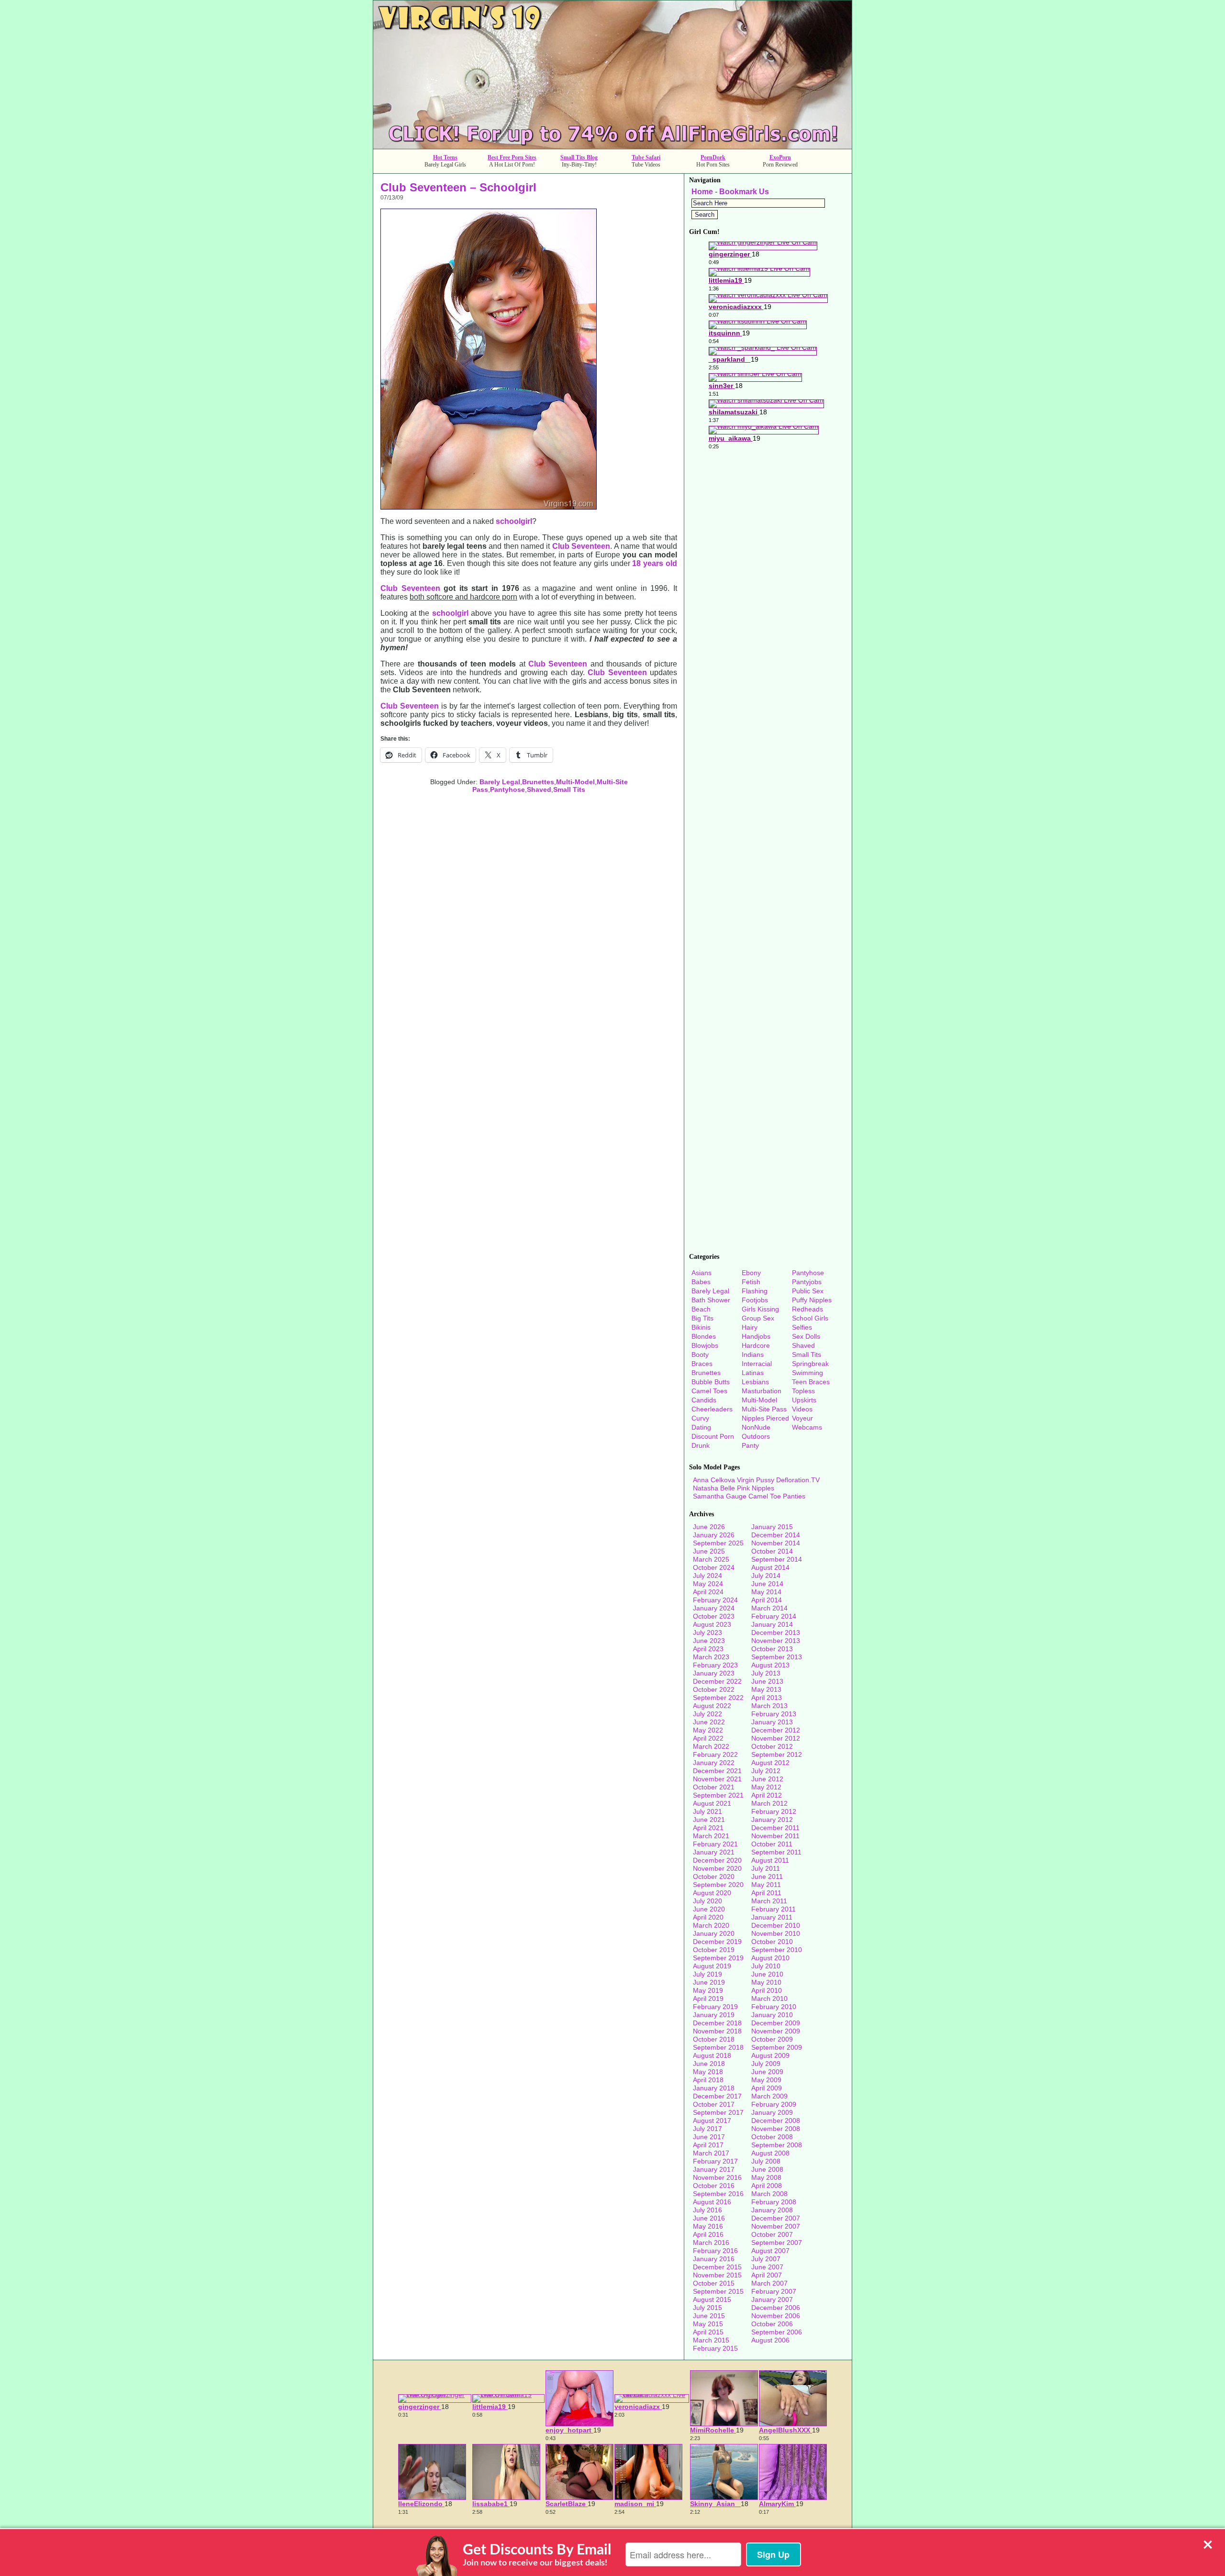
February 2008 (774, 2202)
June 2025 (709, 1551)
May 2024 (708, 1584)
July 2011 (766, 1868)
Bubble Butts (711, 1382)
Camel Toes (709, 1391)
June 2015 (709, 2316)
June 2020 (709, 1909)
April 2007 (767, 2275)
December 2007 (776, 2218)
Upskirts (804, 1400)
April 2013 (767, 1698)
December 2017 (717, 2096)
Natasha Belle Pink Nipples (734, 1488)
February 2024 (715, 1600)
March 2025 (711, 1559)
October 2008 (772, 2137)
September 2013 (777, 1657)
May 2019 (708, 1990)
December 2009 (776, 2023)
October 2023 (714, 1616)
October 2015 (714, 2283)
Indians (753, 1355)
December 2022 (717, 1681)
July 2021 (707, 1811)
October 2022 (714, 1689)
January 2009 (772, 2112)
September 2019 (718, 1958)
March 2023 (711, 1657)
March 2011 (769, 1901)
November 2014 (776, 1543)
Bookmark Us (744, 192)
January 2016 (714, 2259)
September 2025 (718, 1543)
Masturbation (762, 1391)
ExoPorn (780, 157)
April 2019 (708, 1999)
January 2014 (772, 1624)
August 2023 (712, 1624)
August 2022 (712, 1706)
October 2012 (772, 1746)
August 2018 (712, 2055)
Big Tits (702, 1318)
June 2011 (767, 1876)
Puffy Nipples (812, 1300)
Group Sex (758, 1318)
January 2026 (714, 1535)
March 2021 (711, 1836)
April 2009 (767, 2088)
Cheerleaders (712, 1409)
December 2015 (717, 2267)
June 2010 (767, 1974)
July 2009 (766, 2064)
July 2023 (707, 1632)
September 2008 (777, 2145)
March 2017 (711, 2153)
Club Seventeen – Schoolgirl (458, 187)
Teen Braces (811, 1382)
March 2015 (711, 2340)
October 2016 (714, 2186)
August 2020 (712, 1893)
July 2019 (707, 1974)
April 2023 (708, 1649)
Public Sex (808, 1291)
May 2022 (708, 1730)
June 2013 (767, 1681)
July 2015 (707, 2308)
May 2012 (766, 1787)
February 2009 (774, 2104)
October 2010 (772, 1942)
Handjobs (756, 1336)
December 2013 (776, 1632)
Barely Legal (500, 782)
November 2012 (776, 1738)
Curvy (700, 1418)
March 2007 (769, 2283)
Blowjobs (705, 1345)
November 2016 (717, 2177)
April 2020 (708, 1917)
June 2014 (767, 1584)
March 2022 (711, 1746)
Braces (702, 1364)
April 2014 (767, 1600)
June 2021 (709, 1820)
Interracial (757, 1364)
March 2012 (769, 1803)
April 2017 (708, 2145)
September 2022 (718, 1698)
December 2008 (776, 2121)
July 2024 (707, 1576)
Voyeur (802, 1418)
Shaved (539, 789)
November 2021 (717, 1779)
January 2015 (772, 1527)
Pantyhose (507, 789)
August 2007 (770, 2251)
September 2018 (718, 2047)
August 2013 (770, 1665)
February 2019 (715, 2007)
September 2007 (777, 2243)
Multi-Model (575, 782)
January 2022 (714, 1763)
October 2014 (772, 1551)
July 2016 (707, 2210)
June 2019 (709, 1982)
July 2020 (707, 1901)
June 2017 (709, 2137)
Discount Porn (713, 1436)
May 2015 (708, 2324)
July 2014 (766, 1576)
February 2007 (774, 2291)
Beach (701, 1309)
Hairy (750, 1327)
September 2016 (718, 2194)
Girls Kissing (760, 1309)
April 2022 (708, 1738)
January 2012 (772, 1820)
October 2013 (772, 1649)
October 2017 (714, 2104)
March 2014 (769, 1608)
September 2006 (777, 2332)
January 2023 (714, 1673)
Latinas (753, 1373)
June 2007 (767, 2267)
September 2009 (777, 2047)
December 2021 (717, 1771)
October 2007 (772, 2234)
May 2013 (766, 1689)
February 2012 (774, 1811)
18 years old (655, 563)
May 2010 (766, 1982)
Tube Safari (646, 157)
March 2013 (769, 1706)
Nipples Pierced (765, 1418)
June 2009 (767, 2072)
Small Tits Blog (579, 157)
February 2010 (774, 2007)
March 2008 (769, 2194)
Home (702, 192)
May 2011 (766, 1885)
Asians (702, 1273)
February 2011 (774, 1909)
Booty (700, 1355)
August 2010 (770, 1958)
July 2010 (766, 1966)
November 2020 (717, 1868)
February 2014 (774, 1616)
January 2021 (714, 1852)
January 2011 (772, 1917)
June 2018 (709, 2064)
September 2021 (718, 1795)
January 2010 (772, 2015)
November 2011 (775, 1836)
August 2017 (712, 2121)
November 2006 (776, 2316)
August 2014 (770, 1567)
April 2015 (708, 2332)
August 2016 (712, 2202)
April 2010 (767, 1990)
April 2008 (767, 2186)
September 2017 (718, 2112)
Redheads (807, 1309)
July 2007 (766, 2259)
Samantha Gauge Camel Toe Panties (749, 1496)
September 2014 (777, 1559)
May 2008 (766, 2177)
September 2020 (718, 1885)
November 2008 (776, 2129)
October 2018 (714, 2039)
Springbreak (810, 1364)
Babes (701, 1282)
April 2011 (766, 1893)
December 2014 (776, 1535)
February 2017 (715, 2161)
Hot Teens (445, 157)
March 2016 (711, 2243)
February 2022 (715, 1754)
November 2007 (776, 2226)
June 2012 (767, 1779)
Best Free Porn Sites (512, 157)
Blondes (704, 1336)
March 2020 (711, 1925)
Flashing (755, 1291)
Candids (704, 1400)
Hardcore (756, 1345)
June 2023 (709, 1641)
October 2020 (714, 1876)
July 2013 (766, 1673)
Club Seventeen (581, 546)
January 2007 (772, 2299)
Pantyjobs (807, 1282)
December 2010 (776, 1925)
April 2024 (708, 1592)
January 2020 (714, 1933)
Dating (701, 1427)
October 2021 (714, 1787)
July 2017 (707, 2129)
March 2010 (769, 1999)
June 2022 (709, 1722)
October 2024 (714, 1567)
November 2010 (776, 1933)
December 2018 (717, 2023)
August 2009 (770, 2055)
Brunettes (538, 782)
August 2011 (770, 1860)
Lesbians (755, 1382)
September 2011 (776, 1852)
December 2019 (717, 1942)
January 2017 (714, 2169)
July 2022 (707, 1714)
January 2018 (714, 2088)
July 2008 (766, 2161)
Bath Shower (711, 1300)
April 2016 (708, 2234)
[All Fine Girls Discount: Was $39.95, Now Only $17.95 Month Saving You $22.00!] (612, 146)
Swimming (807, 1373)
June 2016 (709, 2218)
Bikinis (701, 1327)
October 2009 (772, 2039)
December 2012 (776, 1730)
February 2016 (715, 2251)
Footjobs (755, 1300)
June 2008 (767, 2169)
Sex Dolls (806, 1336)
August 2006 (770, 2340)
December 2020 (717, 1860)
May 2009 (766, 2080)
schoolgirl (514, 521)
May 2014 (766, 1592)
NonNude (756, 1427)
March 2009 (769, 2096)
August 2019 (712, 1966)
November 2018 (717, 2031)
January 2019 (714, 2015)
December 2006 (776, 2308)
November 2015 (717, 2275)
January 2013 (772, 1722)
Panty (750, 1445)
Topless (803, 1391)
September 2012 (777, 1754)
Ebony (751, 1273)
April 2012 (767, 1795)
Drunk (701, 1445)
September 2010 (777, 1950)
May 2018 (708, 2072)
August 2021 (712, 1803)
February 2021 (715, 1844)
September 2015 (718, 2291)
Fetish (751, 1282)
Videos (802, 1409)
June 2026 (709, 1527)
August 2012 (770, 1763)
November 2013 (776, 1641)
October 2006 (772, 2324)
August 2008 (770, 2153)
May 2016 (708, 2226)
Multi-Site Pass (764, 1409)
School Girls (810, 1318)
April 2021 (708, 1828)
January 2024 (714, 1608)
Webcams (807, 1427)
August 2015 (712, 2299)
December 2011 (775, 1828)
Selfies (802, 1327)
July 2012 (766, 1771)
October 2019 (714, 1950)
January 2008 (772, 2210)
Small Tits (569, 789)
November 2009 (776, 2031)
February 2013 (774, 1714)
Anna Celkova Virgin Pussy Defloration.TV (756, 1480)
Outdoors (756, 1436)
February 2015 (715, 2348)
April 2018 (708, 2080)
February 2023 (715, 1665)
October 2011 (772, 1844)
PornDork (713, 157)
